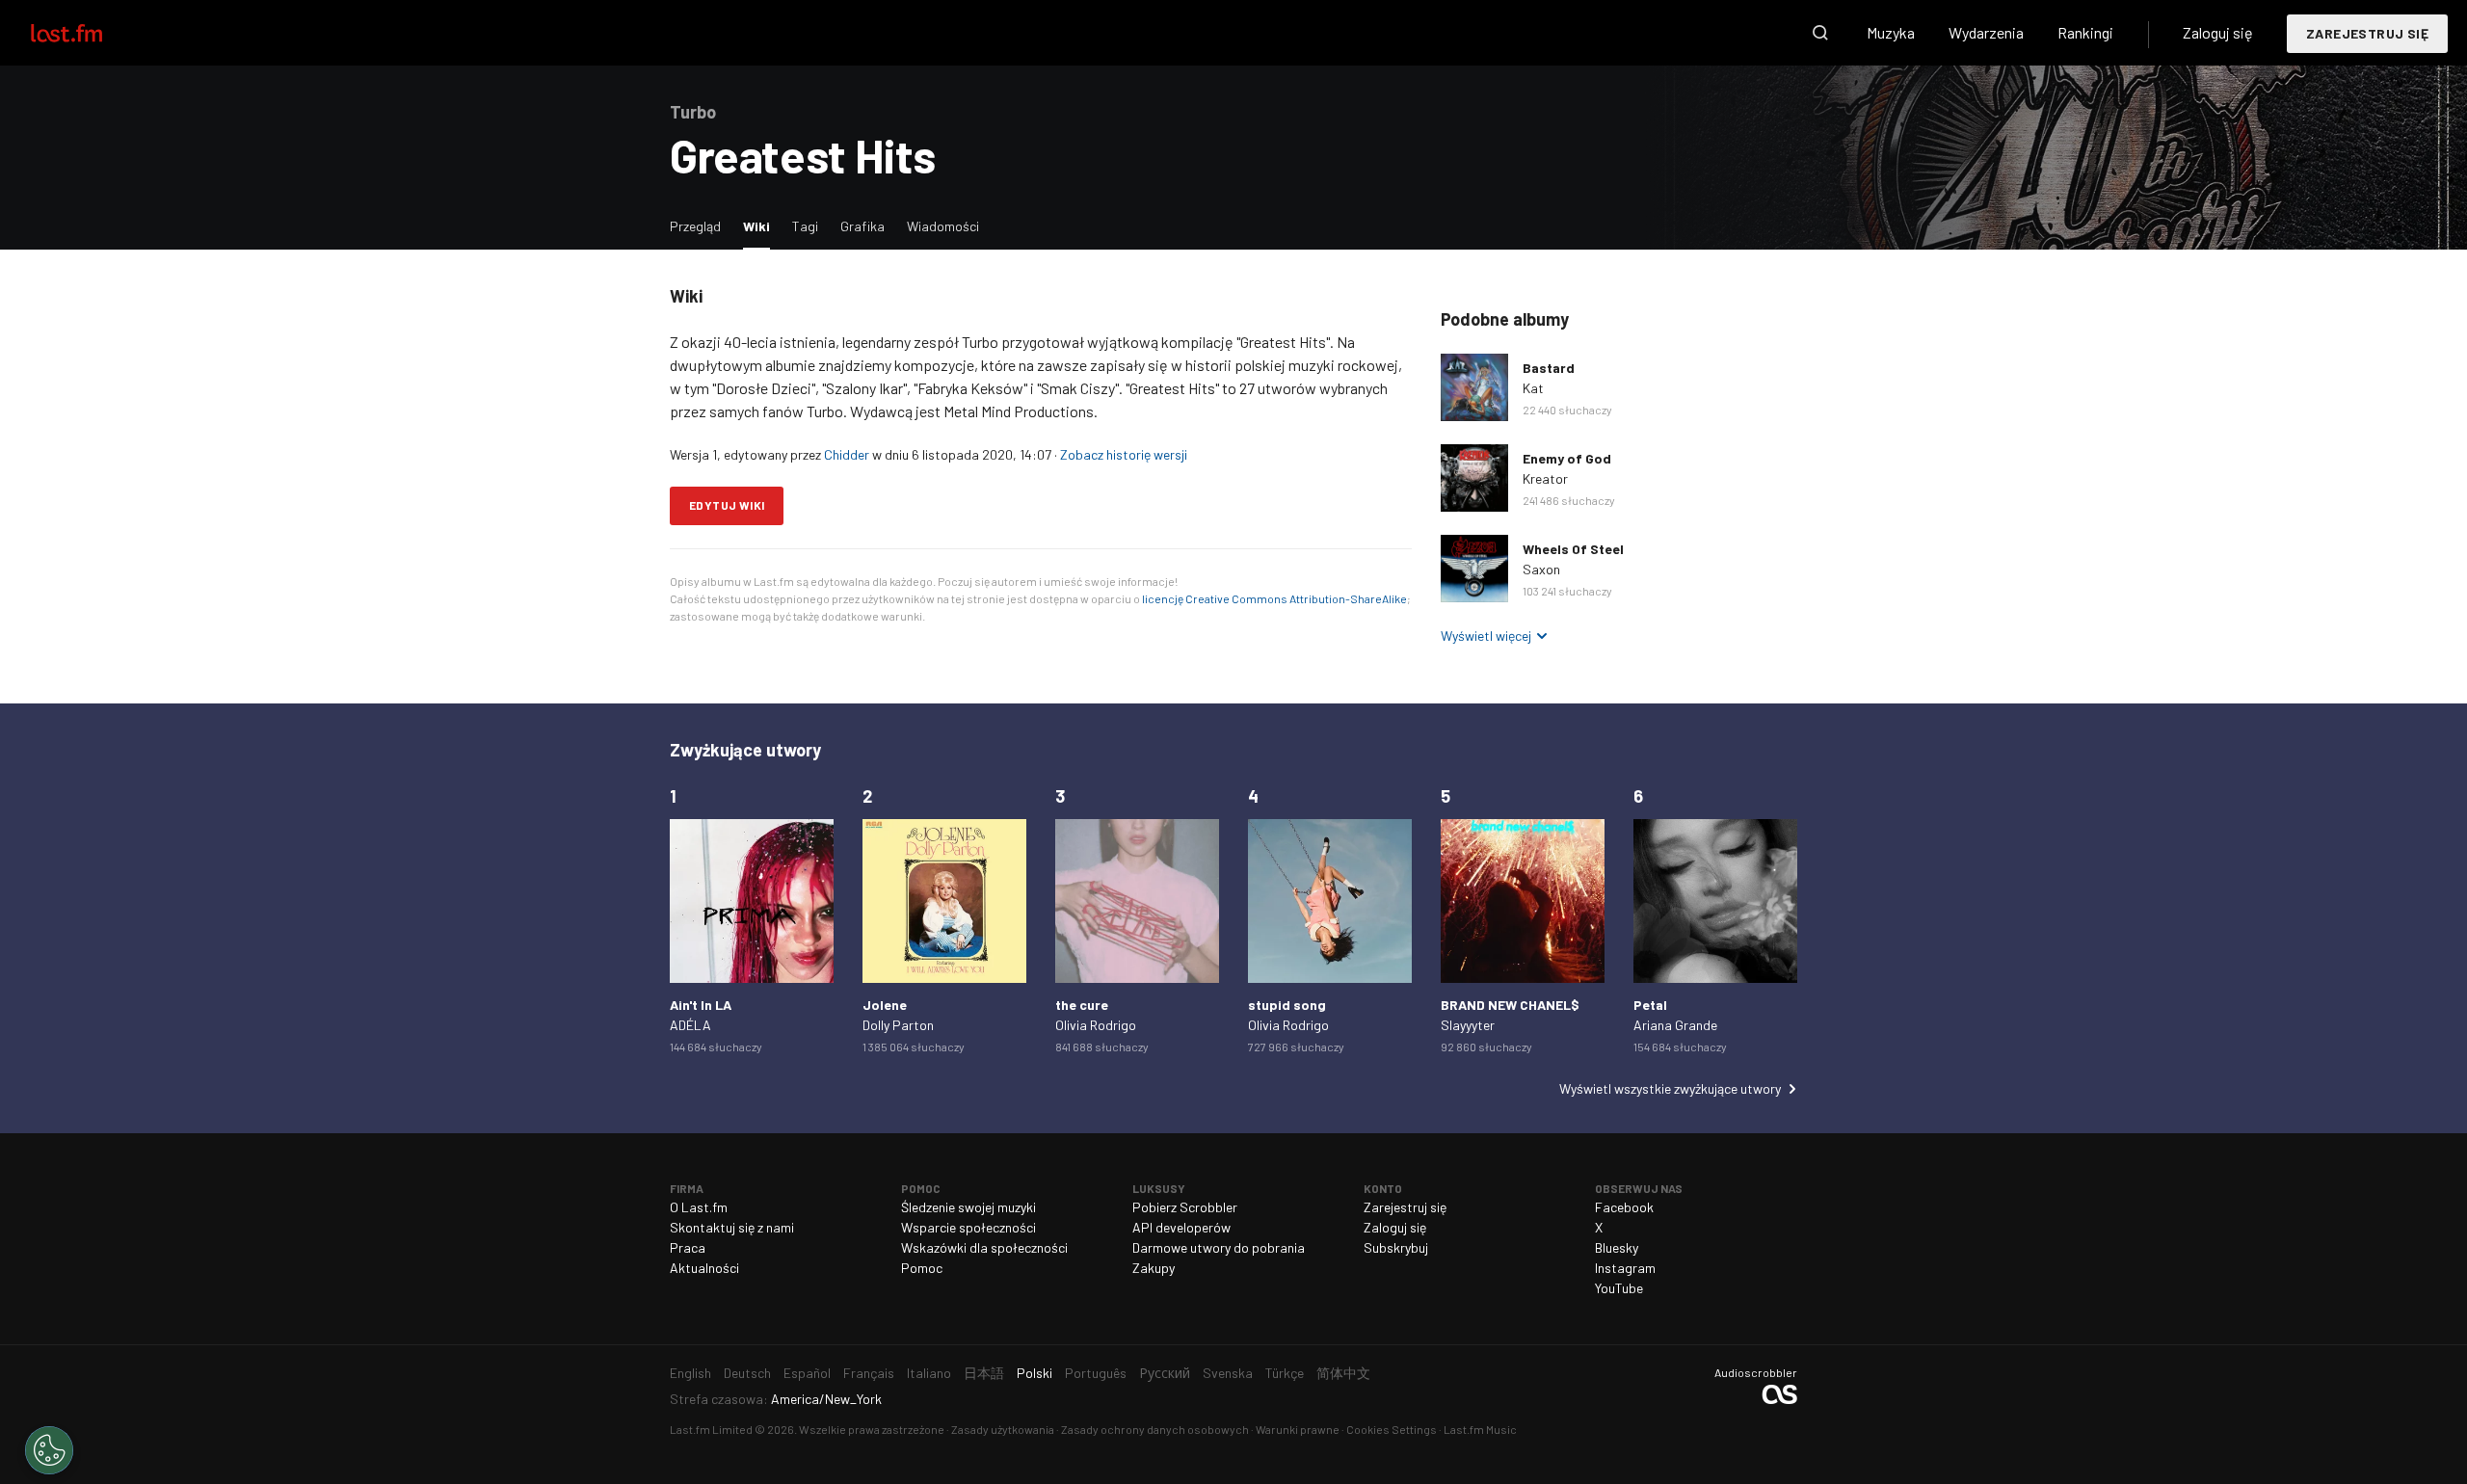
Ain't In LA (701, 1005)
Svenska (1228, 1373)
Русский (1165, 1373)
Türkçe (1285, 1373)
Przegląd (695, 226)
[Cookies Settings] (49, 1450)
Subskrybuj (1396, 1247)
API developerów (1181, 1227)
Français (869, 1373)
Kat (1533, 388)
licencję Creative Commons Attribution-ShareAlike (1274, 598)
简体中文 (1343, 1373)
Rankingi (2085, 32)
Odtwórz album (1474, 387)
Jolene (885, 1005)
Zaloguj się (2218, 32)
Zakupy (1154, 1268)
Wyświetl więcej (1486, 636)
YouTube (1619, 1288)
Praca (688, 1247)
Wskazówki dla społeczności (984, 1247)
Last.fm (89, 33)
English (690, 1373)
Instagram (1625, 1268)
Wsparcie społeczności (968, 1227)
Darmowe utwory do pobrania (1219, 1247)
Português (1096, 1373)
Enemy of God (1567, 458)
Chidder (847, 454)
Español (807, 1373)
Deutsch (747, 1373)
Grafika (862, 226)
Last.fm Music (1480, 1429)
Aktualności (704, 1268)
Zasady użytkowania (1003, 1429)
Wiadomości (943, 226)
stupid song (1287, 1005)
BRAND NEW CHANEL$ (1510, 1005)
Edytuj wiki (727, 505)
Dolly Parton (898, 1025)
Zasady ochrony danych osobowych (1155, 1429)
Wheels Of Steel (1573, 549)
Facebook (1624, 1207)
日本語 (984, 1373)
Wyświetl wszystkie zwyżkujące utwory (1670, 1088)
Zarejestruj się (2367, 33)
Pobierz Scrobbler (1185, 1207)
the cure (1082, 1005)
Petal (1650, 1005)
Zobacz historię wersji (1124, 454)
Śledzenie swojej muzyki (968, 1207)
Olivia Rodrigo (1096, 1025)
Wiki (761, 225)
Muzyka (1891, 32)
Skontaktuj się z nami (732, 1227)
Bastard (1549, 368)
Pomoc (922, 1268)
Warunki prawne (1298, 1429)
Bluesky (1617, 1247)
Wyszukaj (1820, 33)
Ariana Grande (1675, 1025)
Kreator (1545, 478)
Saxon (1541, 569)
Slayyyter (1468, 1025)
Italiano (929, 1373)
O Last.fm (699, 1207)
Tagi (805, 226)
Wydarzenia (1986, 32)
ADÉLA (690, 1025)
